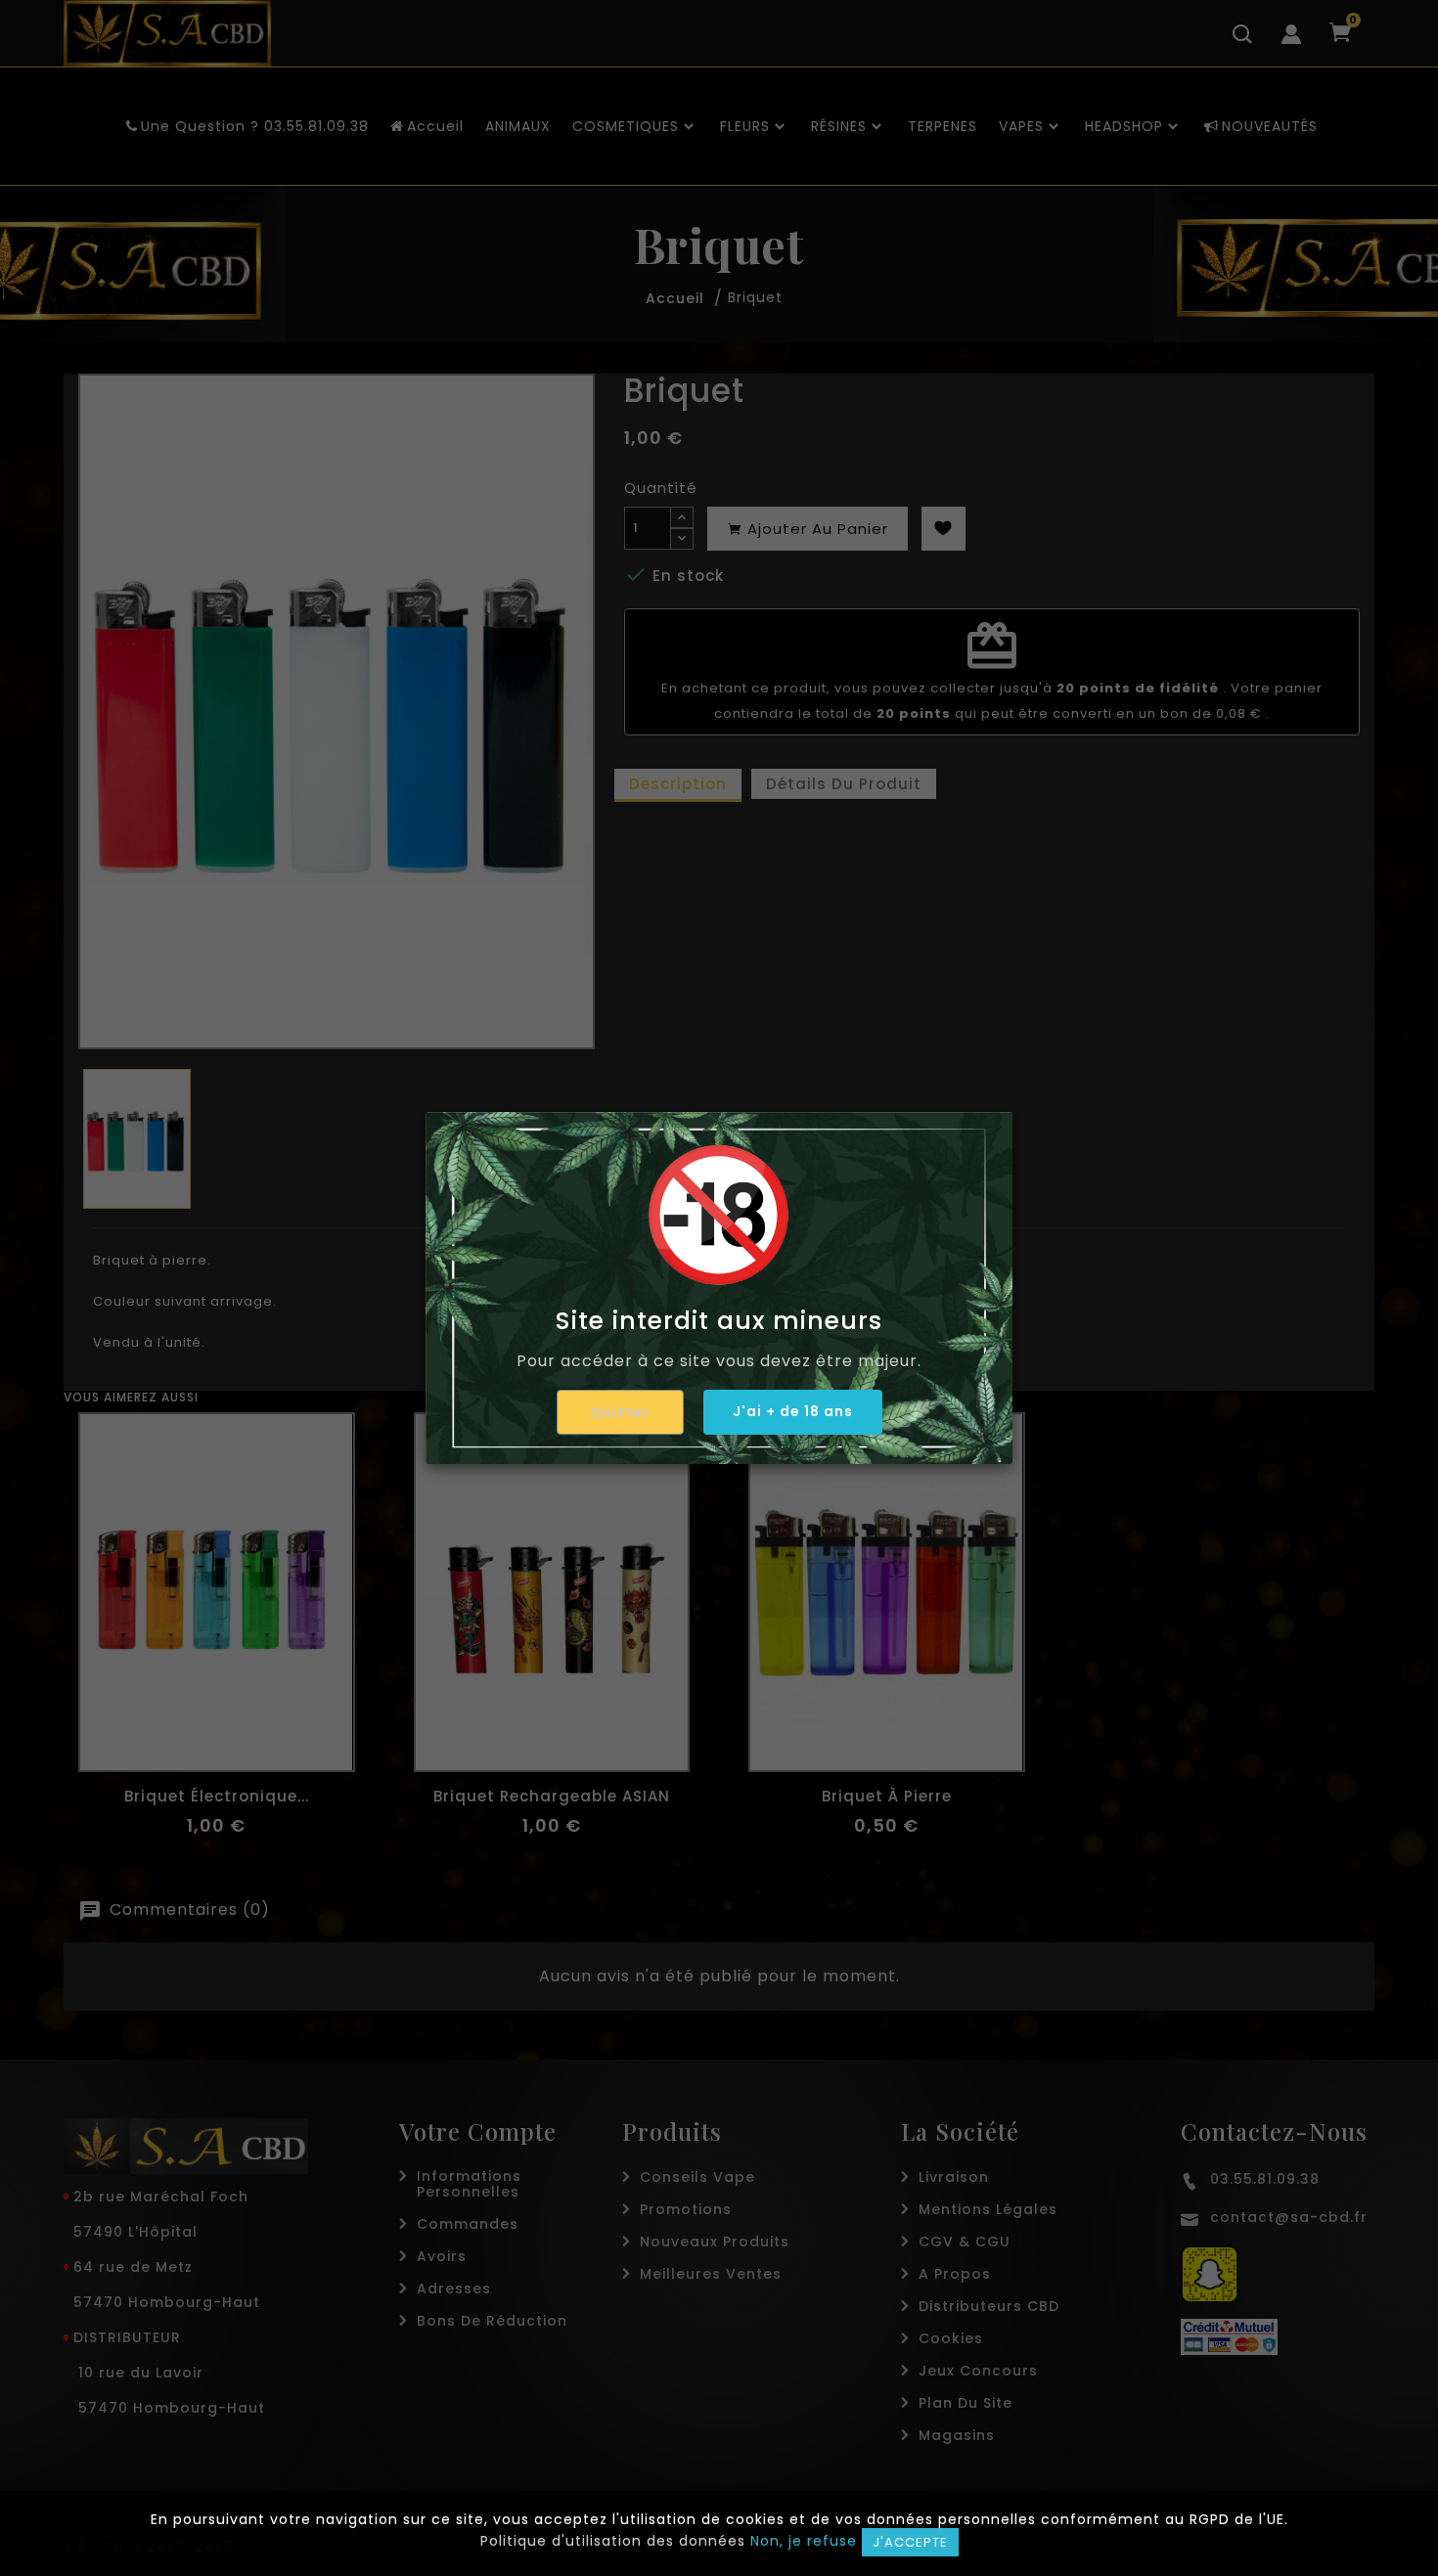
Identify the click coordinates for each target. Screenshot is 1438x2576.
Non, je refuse (804, 2541)
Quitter (620, 1412)
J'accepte (910, 2542)
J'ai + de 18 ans (793, 1411)
